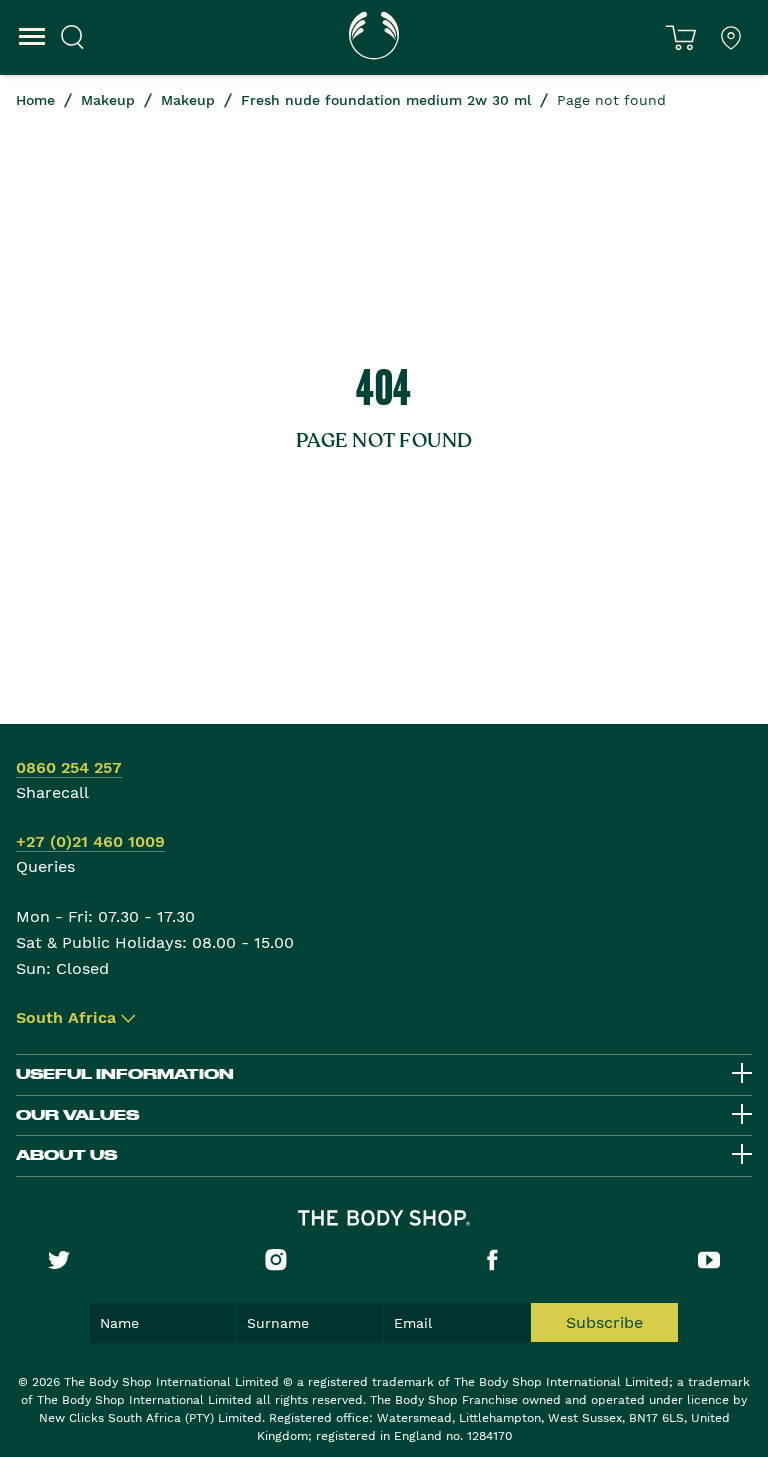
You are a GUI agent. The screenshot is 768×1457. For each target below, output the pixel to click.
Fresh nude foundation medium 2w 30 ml (386, 100)
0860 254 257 (69, 767)
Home (35, 100)
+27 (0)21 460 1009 (90, 841)
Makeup (108, 100)
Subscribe (604, 1322)
